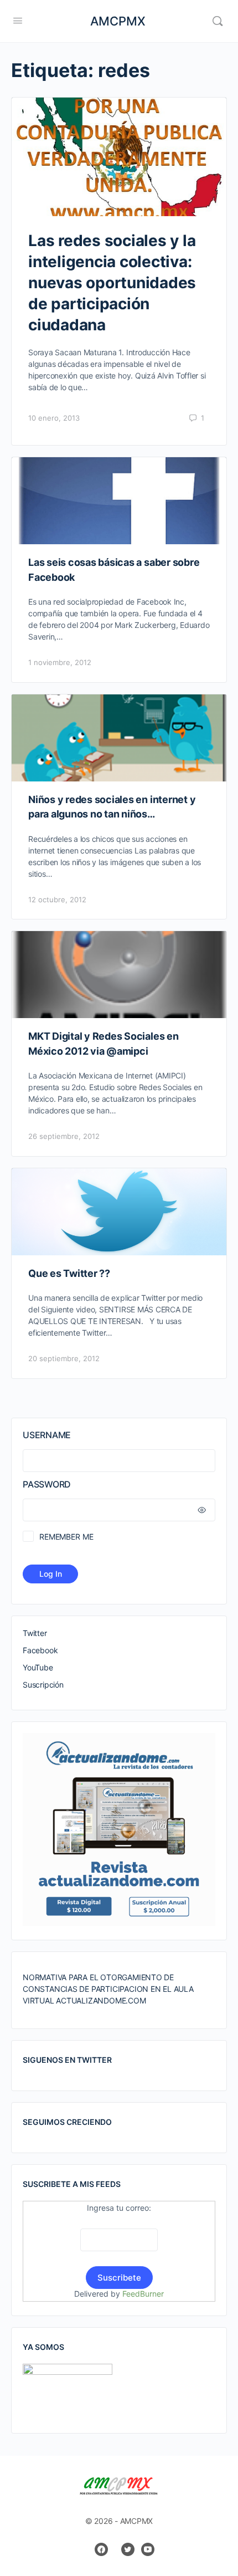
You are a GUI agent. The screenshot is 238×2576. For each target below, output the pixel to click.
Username (47, 1435)
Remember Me (66, 1537)
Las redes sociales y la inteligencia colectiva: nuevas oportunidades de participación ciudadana (112, 283)
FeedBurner (143, 2294)
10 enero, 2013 (54, 418)
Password (47, 1484)
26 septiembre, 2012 (64, 1136)
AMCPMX (118, 21)
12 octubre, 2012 (57, 899)
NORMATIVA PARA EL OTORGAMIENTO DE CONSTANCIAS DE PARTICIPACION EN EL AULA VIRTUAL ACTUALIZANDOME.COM (108, 1989)
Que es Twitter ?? (69, 1273)
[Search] (218, 21)
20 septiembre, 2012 (64, 1358)
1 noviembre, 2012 (60, 662)
